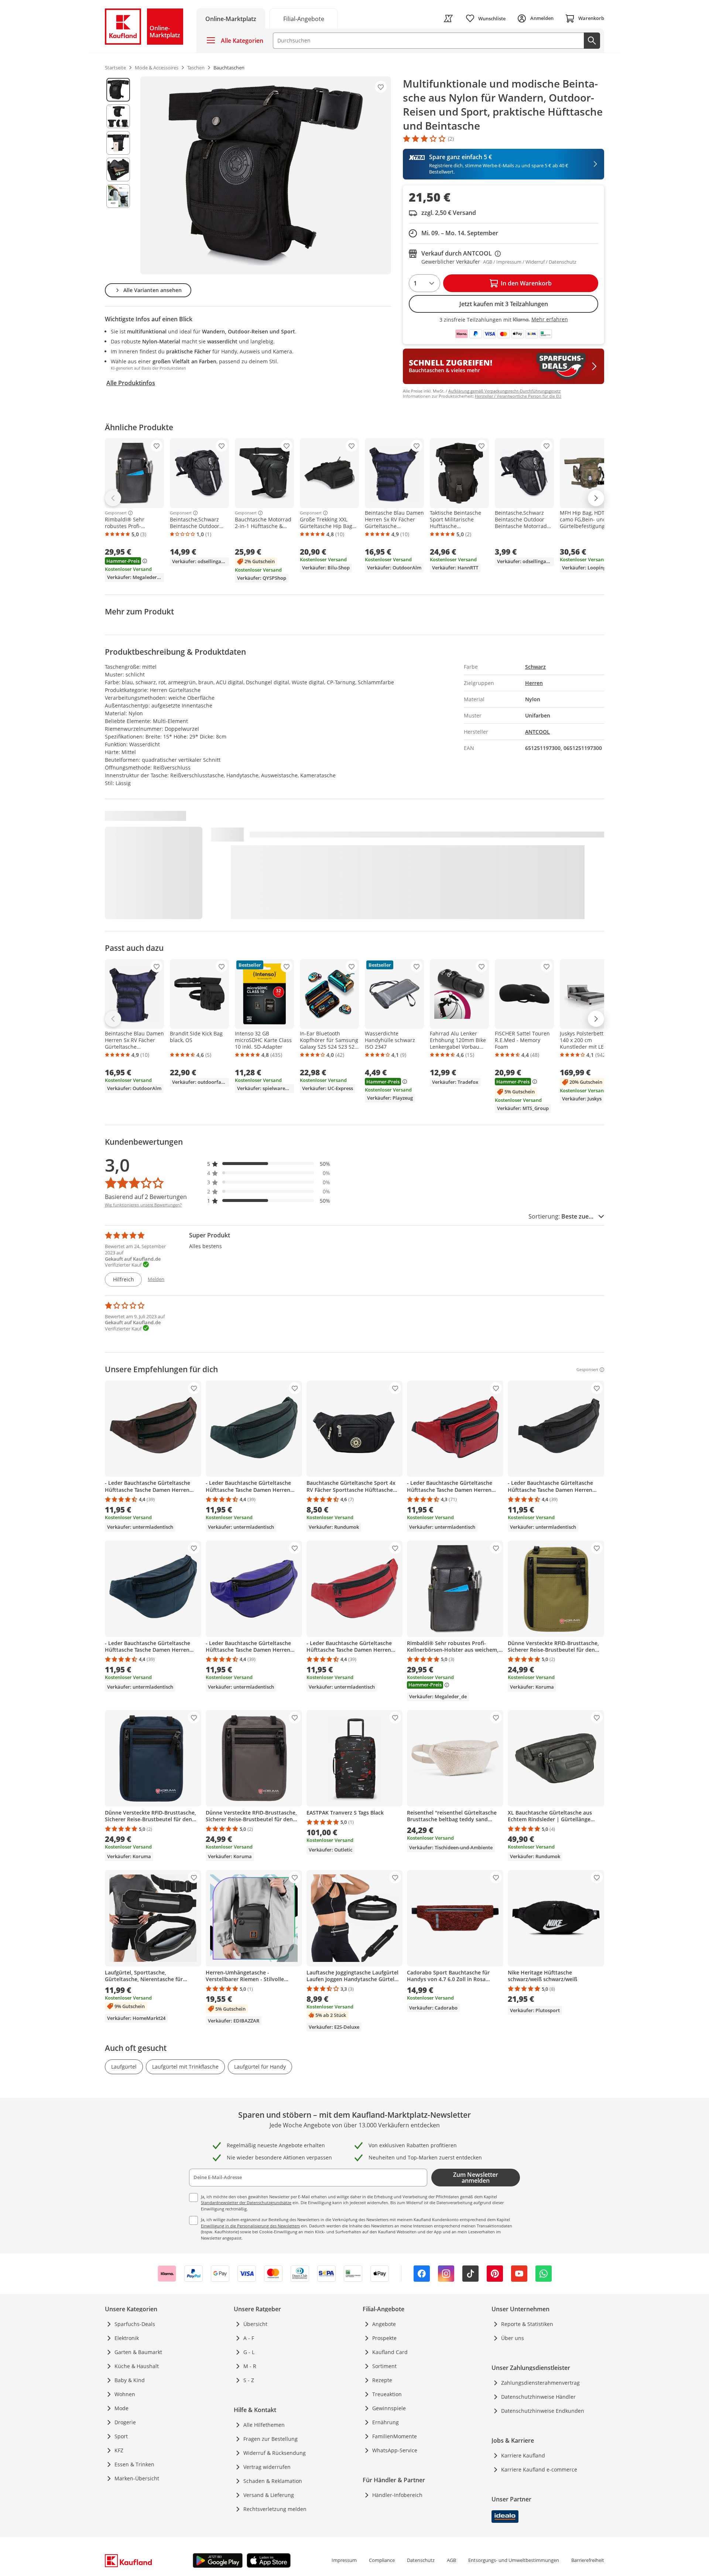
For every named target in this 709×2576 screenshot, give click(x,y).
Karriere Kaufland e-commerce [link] (539, 2469)
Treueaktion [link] (387, 2394)
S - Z (249, 2380)
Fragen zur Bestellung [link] (270, 2439)
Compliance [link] (382, 2560)
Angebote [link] (384, 2324)
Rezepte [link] (382, 2380)
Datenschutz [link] (421, 2560)
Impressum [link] (344, 2560)
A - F (249, 2338)
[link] (304, 18)
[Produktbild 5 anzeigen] (118, 196)
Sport (121, 2436)
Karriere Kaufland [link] (523, 2455)
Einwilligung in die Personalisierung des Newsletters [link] (250, 2226)
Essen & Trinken (134, 2464)
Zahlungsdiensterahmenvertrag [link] (540, 2383)
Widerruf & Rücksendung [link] (275, 2453)
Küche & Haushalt (137, 2366)
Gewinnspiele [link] (389, 2408)
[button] (269, 1164)
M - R (250, 2366)
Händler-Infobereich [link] (397, 2495)
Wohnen (125, 2394)
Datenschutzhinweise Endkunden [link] (543, 2411)
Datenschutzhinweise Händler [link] (538, 2397)
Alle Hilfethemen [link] (264, 2425)
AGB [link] (451, 2560)
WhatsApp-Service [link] (395, 2450)
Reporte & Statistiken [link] (527, 2324)
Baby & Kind (130, 2380)
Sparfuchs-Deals (135, 2324)
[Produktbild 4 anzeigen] (118, 169)
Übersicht (255, 2324)
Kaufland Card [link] (390, 2352)
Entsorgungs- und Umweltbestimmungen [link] (514, 2560)
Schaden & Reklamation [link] (273, 2481)
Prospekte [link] (384, 2338)
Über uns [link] (513, 2338)
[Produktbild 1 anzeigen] (118, 90)
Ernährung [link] (386, 2422)
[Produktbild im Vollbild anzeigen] (266, 175)
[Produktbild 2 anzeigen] (118, 116)
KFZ (119, 2450)
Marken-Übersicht (137, 2478)
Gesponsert (116, 513)
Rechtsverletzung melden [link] (275, 2509)
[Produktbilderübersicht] (118, 175)
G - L (249, 2352)
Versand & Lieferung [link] (269, 2495)
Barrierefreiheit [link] (588, 2560)
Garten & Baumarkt (138, 2352)
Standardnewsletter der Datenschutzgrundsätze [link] (246, 2202)
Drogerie (125, 2422)
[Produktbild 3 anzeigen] (118, 143)
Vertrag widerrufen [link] (267, 2467)
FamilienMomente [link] (395, 2436)
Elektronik (127, 2338)
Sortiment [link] (384, 2366)
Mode (121, 2408)
